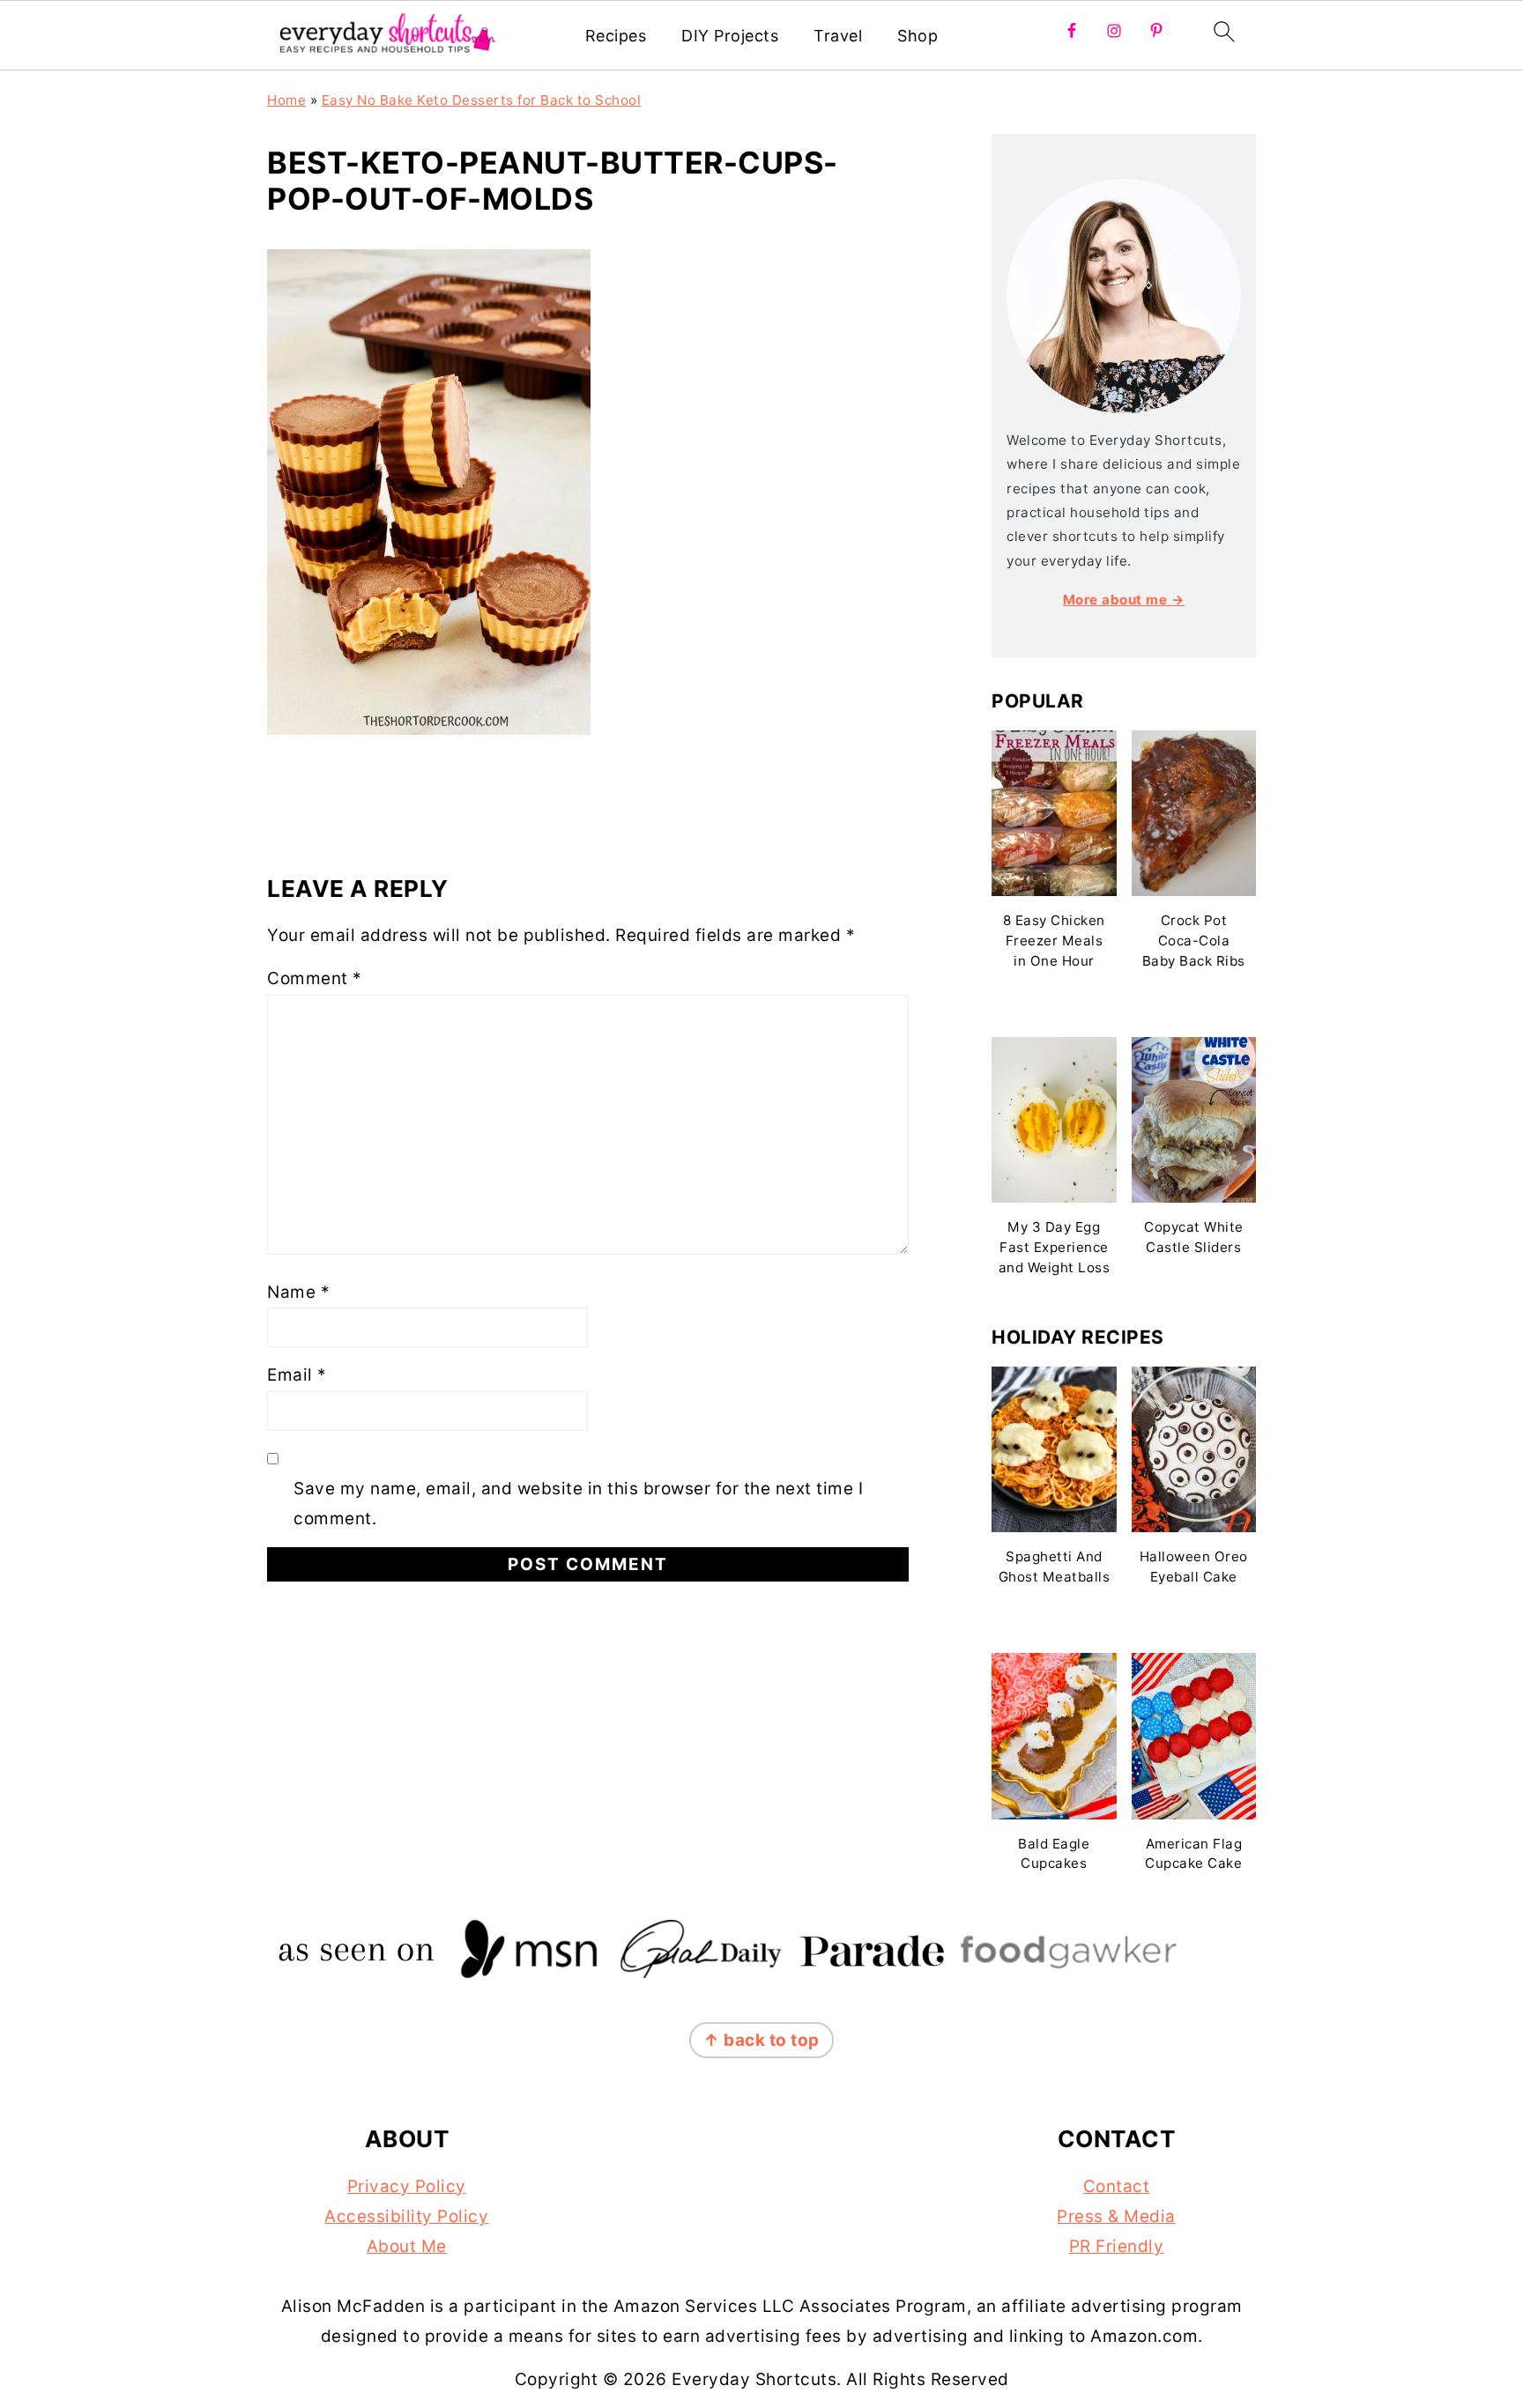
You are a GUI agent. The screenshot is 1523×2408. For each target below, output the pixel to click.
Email (297, 1375)
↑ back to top (761, 2040)
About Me (407, 2246)
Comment (315, 978)
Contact (1117, 2186)
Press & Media (1116, 2216)
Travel (838, 36)
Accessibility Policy (406, 2216)
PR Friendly (1117, 2246)
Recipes (616, 36)
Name (298, 1292)
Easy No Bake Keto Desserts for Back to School (482, 100)
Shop (918, 36)
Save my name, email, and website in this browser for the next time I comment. (578, 1504)
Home (286, 100)
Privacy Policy (407, 2186)
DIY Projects (730, 36)
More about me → (1124, 600)
